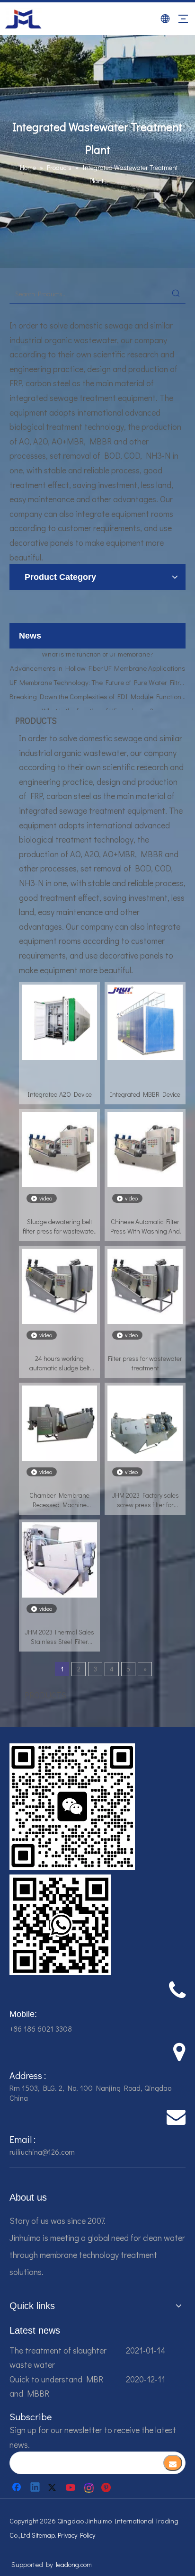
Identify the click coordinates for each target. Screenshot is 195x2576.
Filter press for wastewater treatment (145, 1363)
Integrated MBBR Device (145, 1094)
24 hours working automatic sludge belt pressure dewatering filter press (60, 1363)
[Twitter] (53, 2487)
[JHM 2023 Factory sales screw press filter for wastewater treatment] (145, 1422)
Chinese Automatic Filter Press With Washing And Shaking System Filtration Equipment (145, 1226)
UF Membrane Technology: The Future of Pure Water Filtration (97, 674)
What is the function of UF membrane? (97, 702)
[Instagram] (89, 2487)
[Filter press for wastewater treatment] (145, 1285)
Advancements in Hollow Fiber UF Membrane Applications (98, 659)
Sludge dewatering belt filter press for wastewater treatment (59, 1226)
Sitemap (43, 2535)
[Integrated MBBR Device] (145, 1021)
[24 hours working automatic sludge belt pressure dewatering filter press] (59, 1285)
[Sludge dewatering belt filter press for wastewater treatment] (59, 1149)
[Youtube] (71, 2487)
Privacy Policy (76, 2535)
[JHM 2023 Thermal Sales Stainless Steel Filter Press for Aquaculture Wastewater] (59, 1559)
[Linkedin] (35, 2487)
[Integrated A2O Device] (59, 1021)
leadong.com (74, 2564)
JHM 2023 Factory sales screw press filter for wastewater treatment (145, 1500)
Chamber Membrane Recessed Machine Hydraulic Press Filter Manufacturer (59, 1500)
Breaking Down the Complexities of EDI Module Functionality (97, 688)
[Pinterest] (107, 2487)
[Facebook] (18, 2487)
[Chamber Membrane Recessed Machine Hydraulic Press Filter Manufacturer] (59, 1422)
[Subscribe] (173, 2463)
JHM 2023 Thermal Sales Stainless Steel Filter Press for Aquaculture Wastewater (59, 1637)
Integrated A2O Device (60, 1094)
